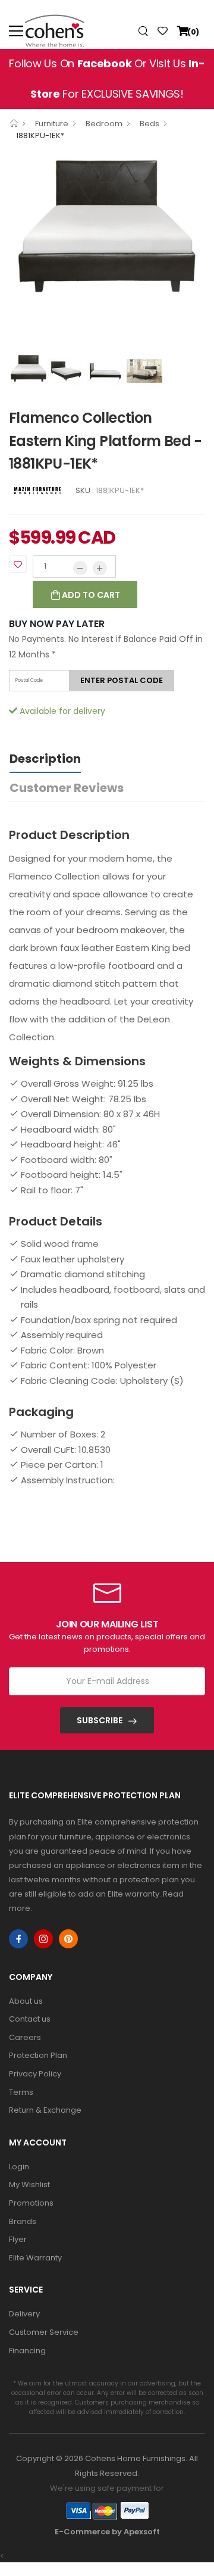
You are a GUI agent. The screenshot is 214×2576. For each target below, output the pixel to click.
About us (26, 2001)
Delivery (24, 2314)
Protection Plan (38, 2055)
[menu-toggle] (16, 31)
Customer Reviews (67, 788)
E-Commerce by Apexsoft (107, 2532)
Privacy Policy (35, 2074)
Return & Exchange (45, 2110)
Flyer (18, 2239)
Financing (27, 2351)
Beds (150, 124)
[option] (107, 224)
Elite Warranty (35, 2258)
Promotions (31, 2203)
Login (19, 2167)
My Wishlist (29, 2184)
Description (45, 759)
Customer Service (44, 2332)
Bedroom (104, 124)
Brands (23, 2221)
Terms (21, 2092)
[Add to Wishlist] (18, 564)
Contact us (30, 2019)
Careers (25, 2037)
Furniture (52, 124)
